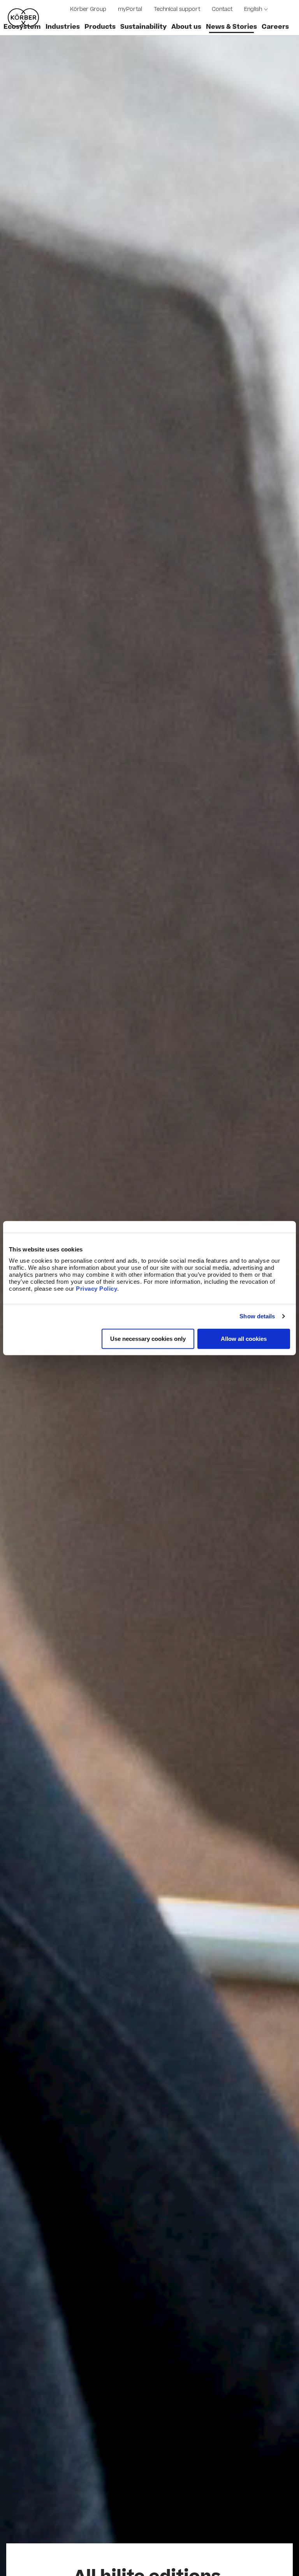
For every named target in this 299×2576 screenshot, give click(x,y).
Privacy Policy (97, 1288)
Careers (275, 27)
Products (100, 27)
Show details (257, 1316)
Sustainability (143, 27)
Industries (63, 27)
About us (186, 27)
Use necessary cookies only (148, 1338)
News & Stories (231, 27)
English (253, 9)
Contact (222, 9)
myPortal (130, 9)
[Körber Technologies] (23, 17)
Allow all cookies (244, 1338)
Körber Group (88, 9)
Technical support (177, 9)
